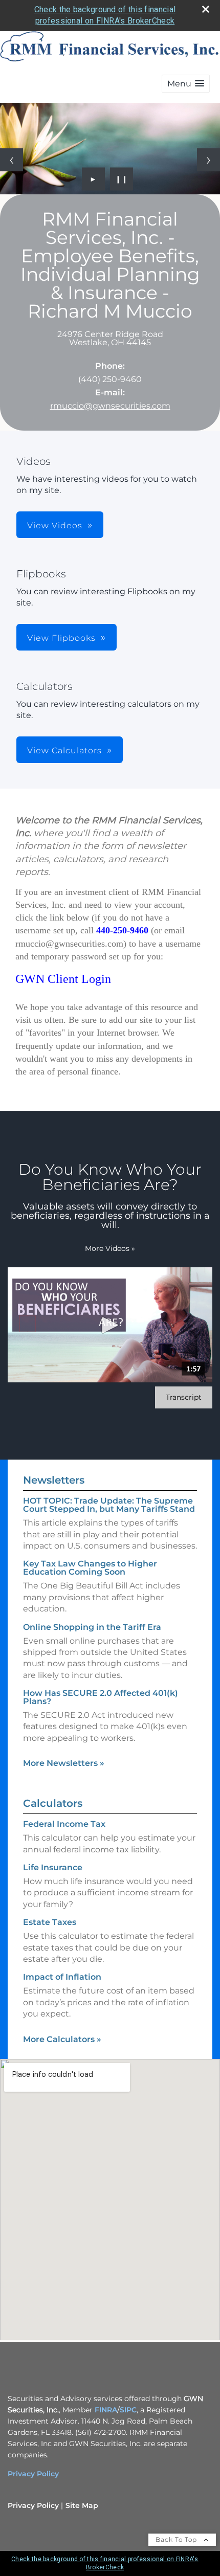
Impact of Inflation (62, 1977)
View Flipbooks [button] (61, 638)
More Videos (110, 1248)
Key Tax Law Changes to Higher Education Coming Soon (90, 1568)
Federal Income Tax (64, 1824)
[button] (186, 84)
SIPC (128, 2410)
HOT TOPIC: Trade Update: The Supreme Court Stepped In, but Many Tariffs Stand (109, 1505)
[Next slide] (208, 160)
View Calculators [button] (64, 751)
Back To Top (177, 2539)
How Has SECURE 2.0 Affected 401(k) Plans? (101, 1697)
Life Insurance (53, 1867)
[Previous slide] (12, 160)
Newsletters (54, 1480)
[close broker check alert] (206, 9)
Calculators (53, 1803)
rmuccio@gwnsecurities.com (110, 406)
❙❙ (122, 179)
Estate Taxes (50, 1922)
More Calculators (62, 2039)
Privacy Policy (33, 2474)
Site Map (82, 2505)
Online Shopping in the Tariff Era (92, 1627)
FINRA (106, 2410)
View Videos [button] (55, 525)
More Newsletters (64, 1763)
